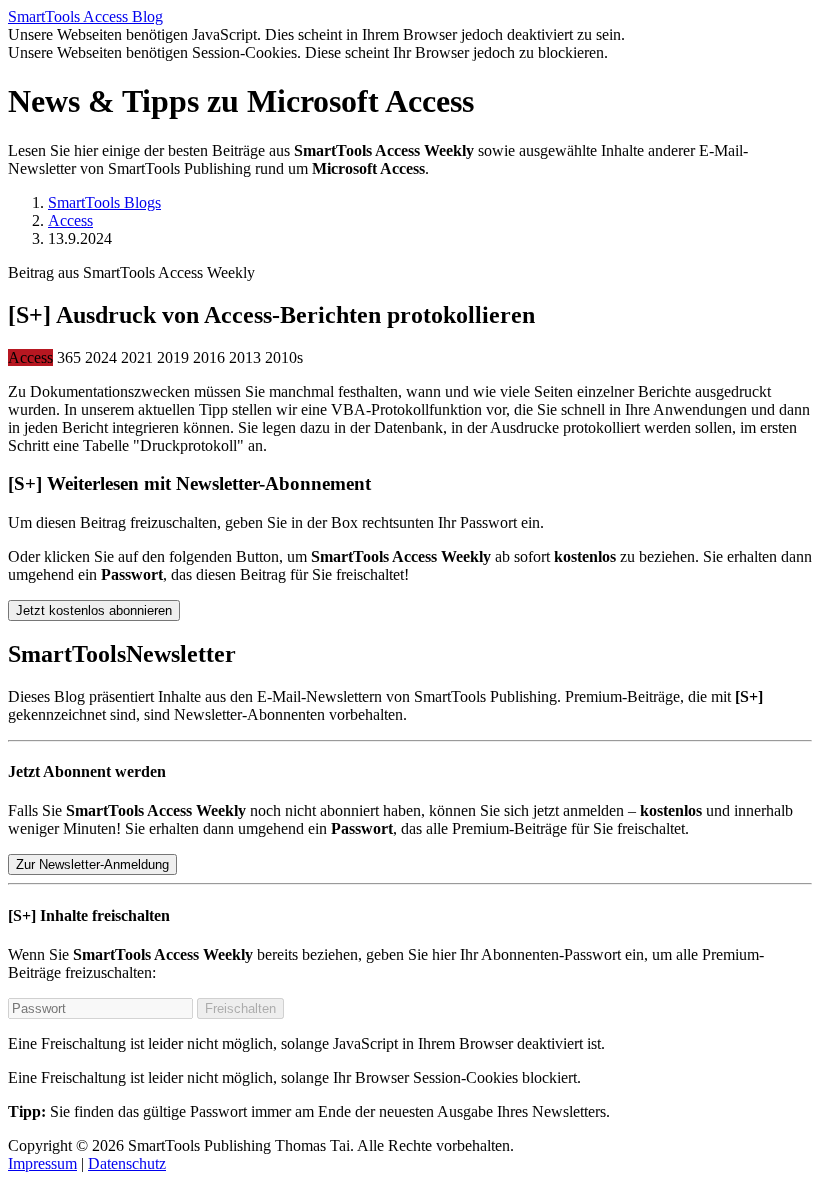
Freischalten (240, 1008)
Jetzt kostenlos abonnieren (94, 610)
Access (70, 220)
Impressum (42, 1163)
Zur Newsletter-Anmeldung (92, 864)
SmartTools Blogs (104, 202)
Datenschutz (127, 1163)
